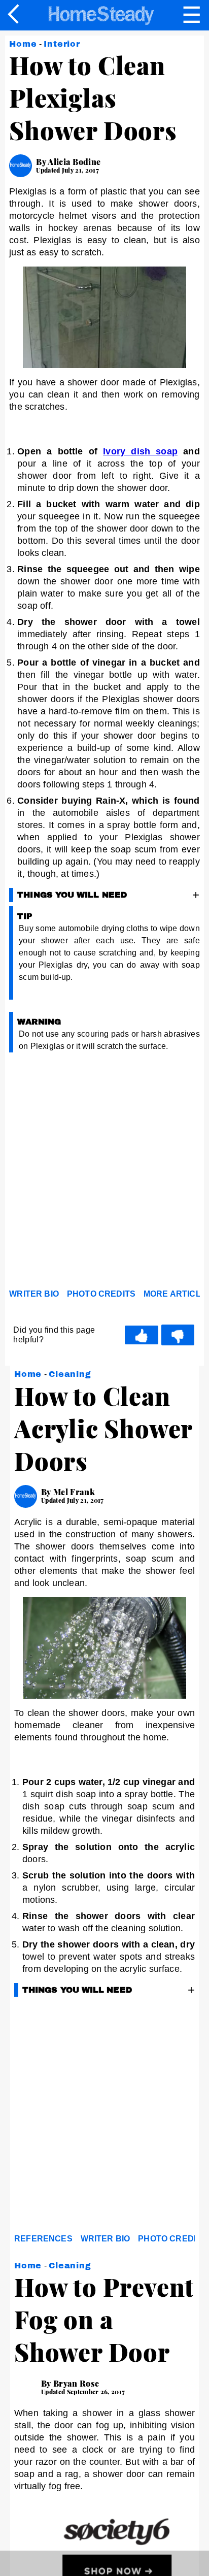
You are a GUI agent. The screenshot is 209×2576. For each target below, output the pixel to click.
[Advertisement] (104, 1173)
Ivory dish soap (140, 451)
